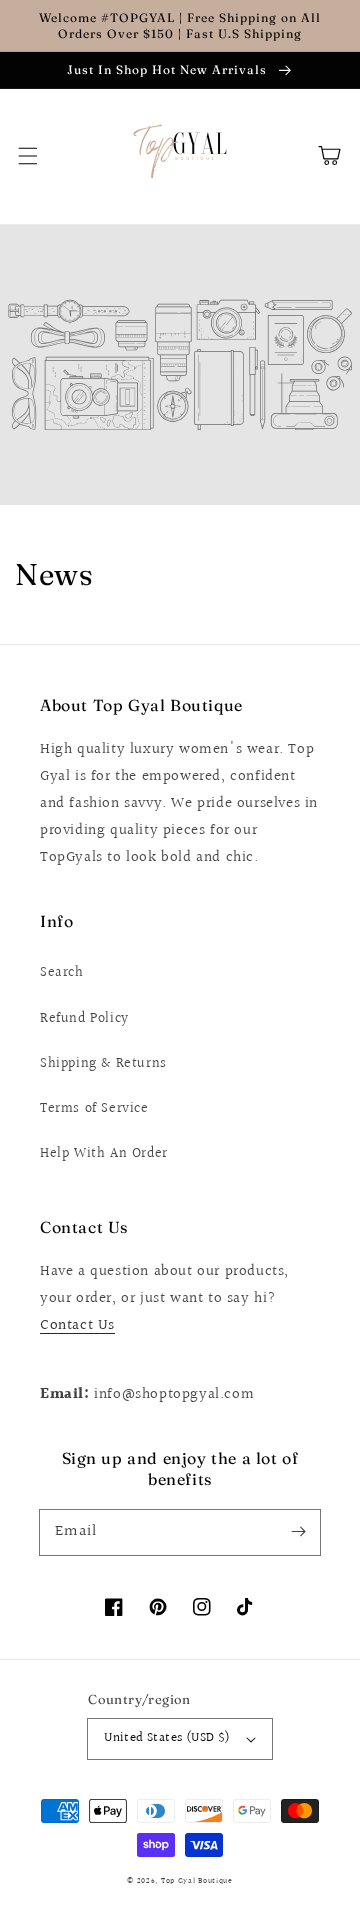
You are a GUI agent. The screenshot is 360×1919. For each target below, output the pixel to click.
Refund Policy (84, 1019)
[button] (28, 156)
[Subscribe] (298, 1532)
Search (62, 973)
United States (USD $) (167, 1738)
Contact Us (77, 1325)
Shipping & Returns (103, 1064)
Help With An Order (104, 1154)
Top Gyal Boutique (197, 1880)
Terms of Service (94, 1109)
